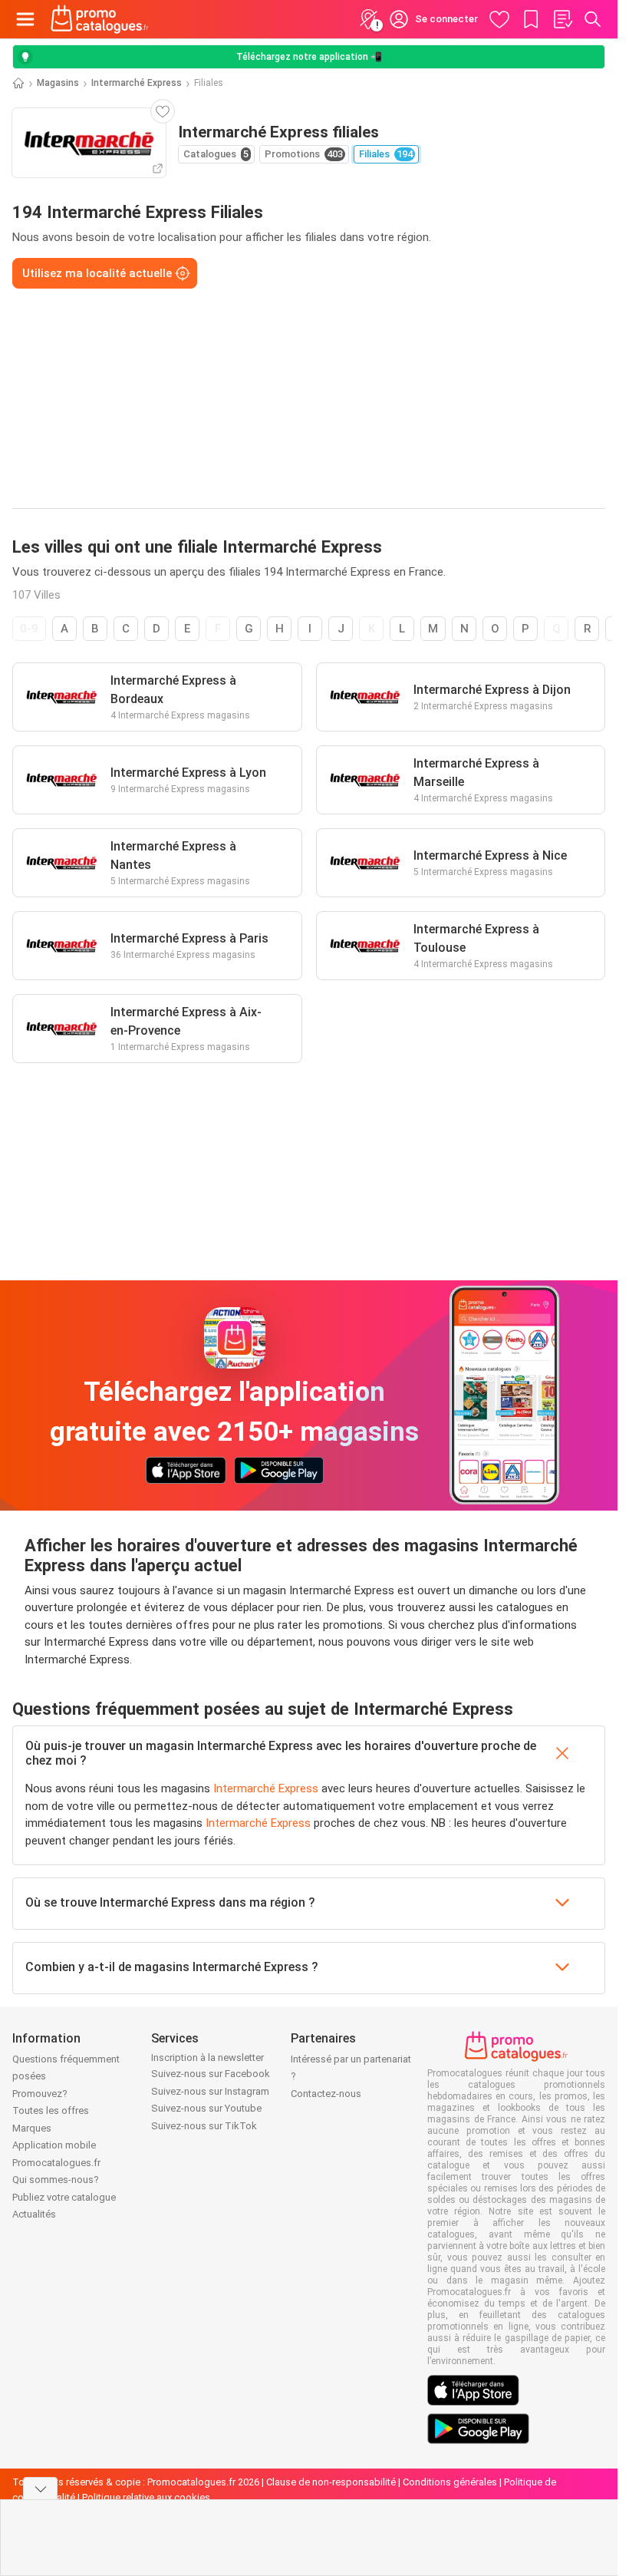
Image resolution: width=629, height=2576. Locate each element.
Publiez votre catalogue (64, 2197)
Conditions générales (450, 2482)
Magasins (58, 83)
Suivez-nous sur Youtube (206, 2108)
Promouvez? (40, 2094)
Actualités (34, 2214)
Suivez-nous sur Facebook (211, 2074)
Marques (32, 2128)
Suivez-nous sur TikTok (204, 2126)
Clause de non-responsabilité (331, 2482)
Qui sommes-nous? (56, 2180)
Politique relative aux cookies (146, 2497)
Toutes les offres (51, 2110)
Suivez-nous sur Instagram (210, 2091)
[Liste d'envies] (562, 19)
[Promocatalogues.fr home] (100, 19)
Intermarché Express (137, 83)
